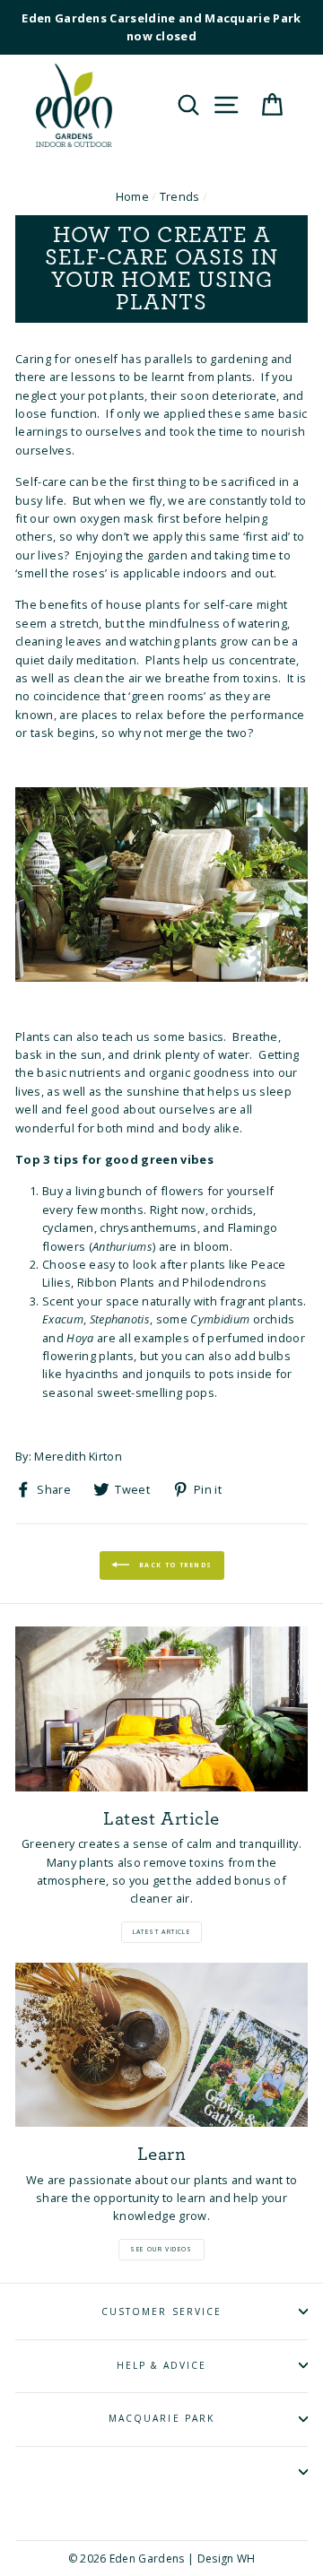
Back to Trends (175, 1565)
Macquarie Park (161, 2418)
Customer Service (161, 2311)
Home (132, 196)
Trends (180, 196)
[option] (161, 27)
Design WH (227, 2559)
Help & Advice (162, 2365)
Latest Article (162, 1932)
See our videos (161, 2249)
